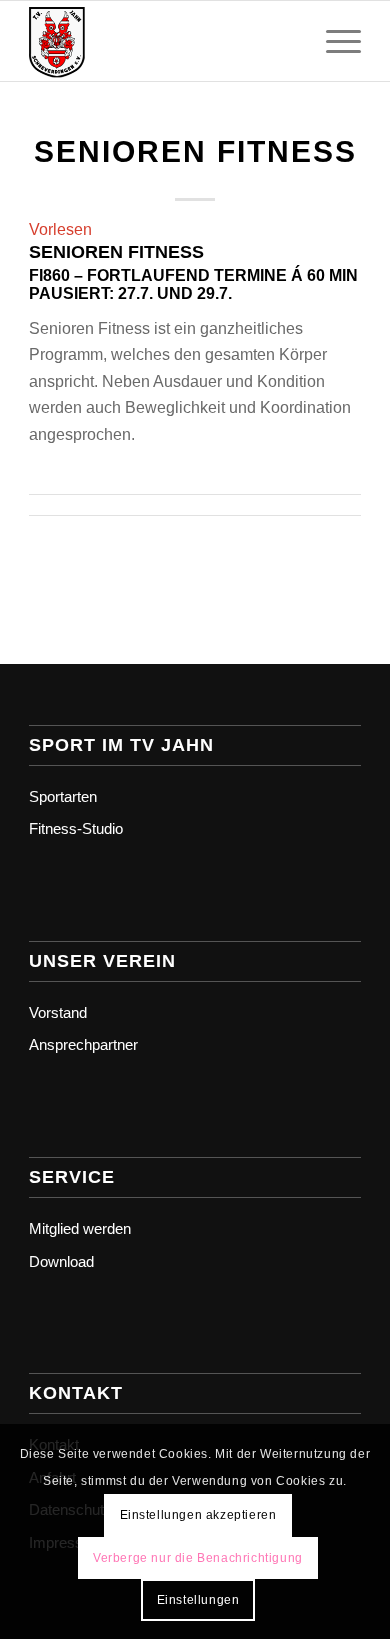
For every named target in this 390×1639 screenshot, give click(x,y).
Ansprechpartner (83, 1044)
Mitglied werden (80, 1228)
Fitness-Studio (76, 828)
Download (61, 1261)
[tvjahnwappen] (161, 41)
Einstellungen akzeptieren (198, 1515)
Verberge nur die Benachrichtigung (198, 1558)
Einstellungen (198, 1600)
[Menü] (333, 41)
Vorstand (58, 1012)
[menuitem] (333, 41)
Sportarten (63, 796)
